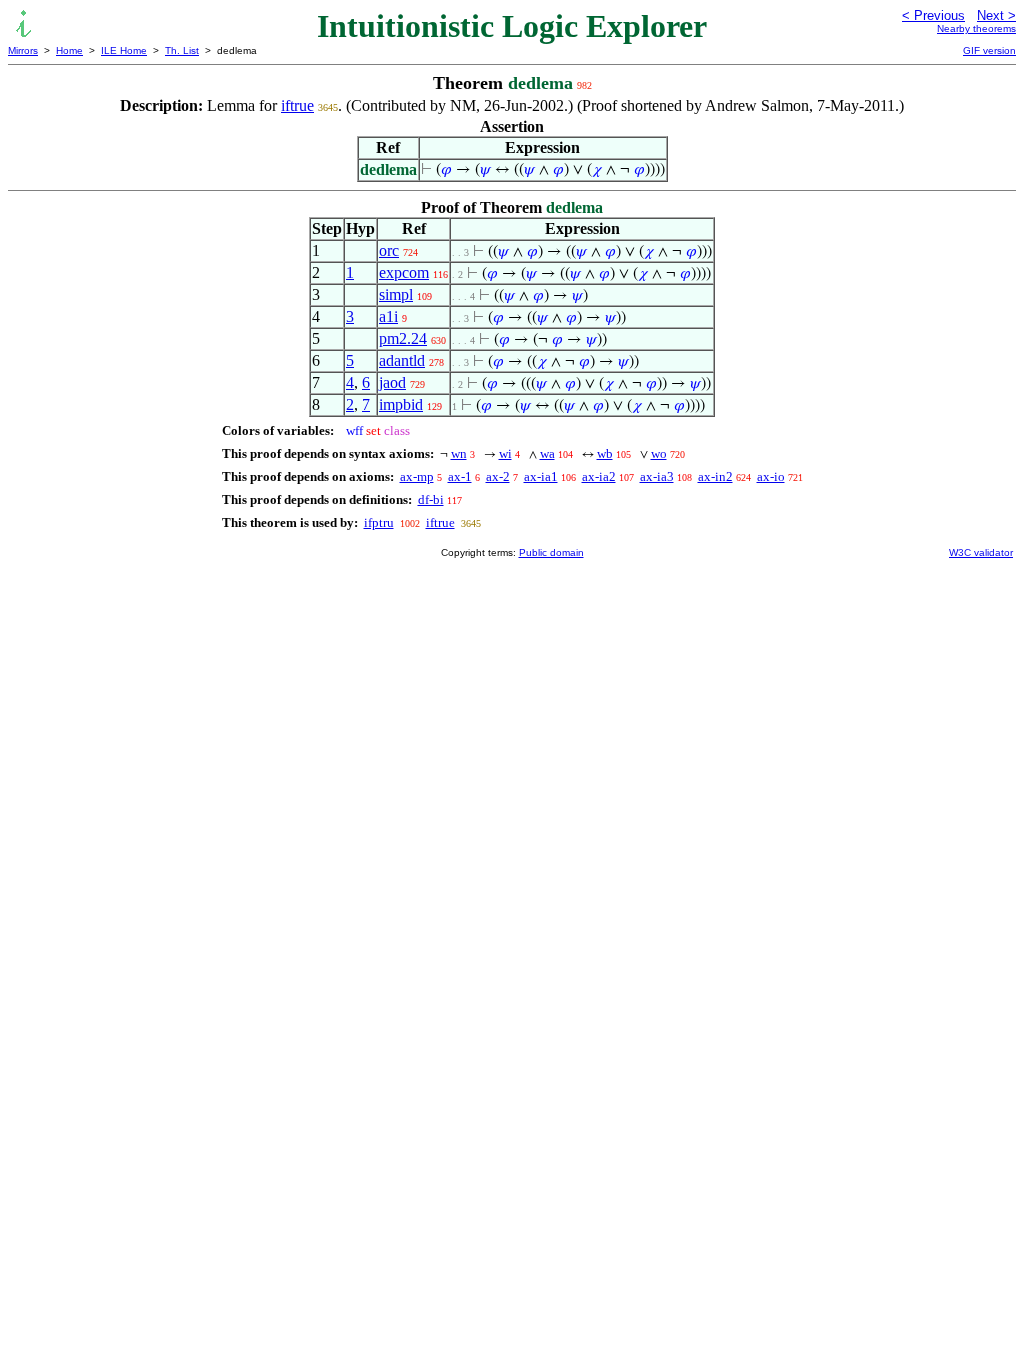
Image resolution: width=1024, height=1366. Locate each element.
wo (659, 453)
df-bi (431, 499)
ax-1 (460, 476)
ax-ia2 (599, 476)
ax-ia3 (657, 476)
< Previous (933, 15)
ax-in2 (715, 476)
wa (547, 453)
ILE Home (124, 50)
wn (459, 453)
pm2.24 (403, 338)
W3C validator (981, 552)
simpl (396, 294)
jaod (392, 382)
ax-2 (498, 476)
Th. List (182, 50)
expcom (404, 272)
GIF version (989, 50)
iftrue (297, 105)
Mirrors (23, 50)
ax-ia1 (541, 476)
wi (505, 453)
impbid (401, 404)
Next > (996, 15)
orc (389, 250)
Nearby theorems (976, 28)
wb (605, 453)
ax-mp (417, 476)
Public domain (551, 552)
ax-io (771, 476)
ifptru (379, 522)
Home (69, 50)
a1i (388, 316)
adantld (402, 360)
